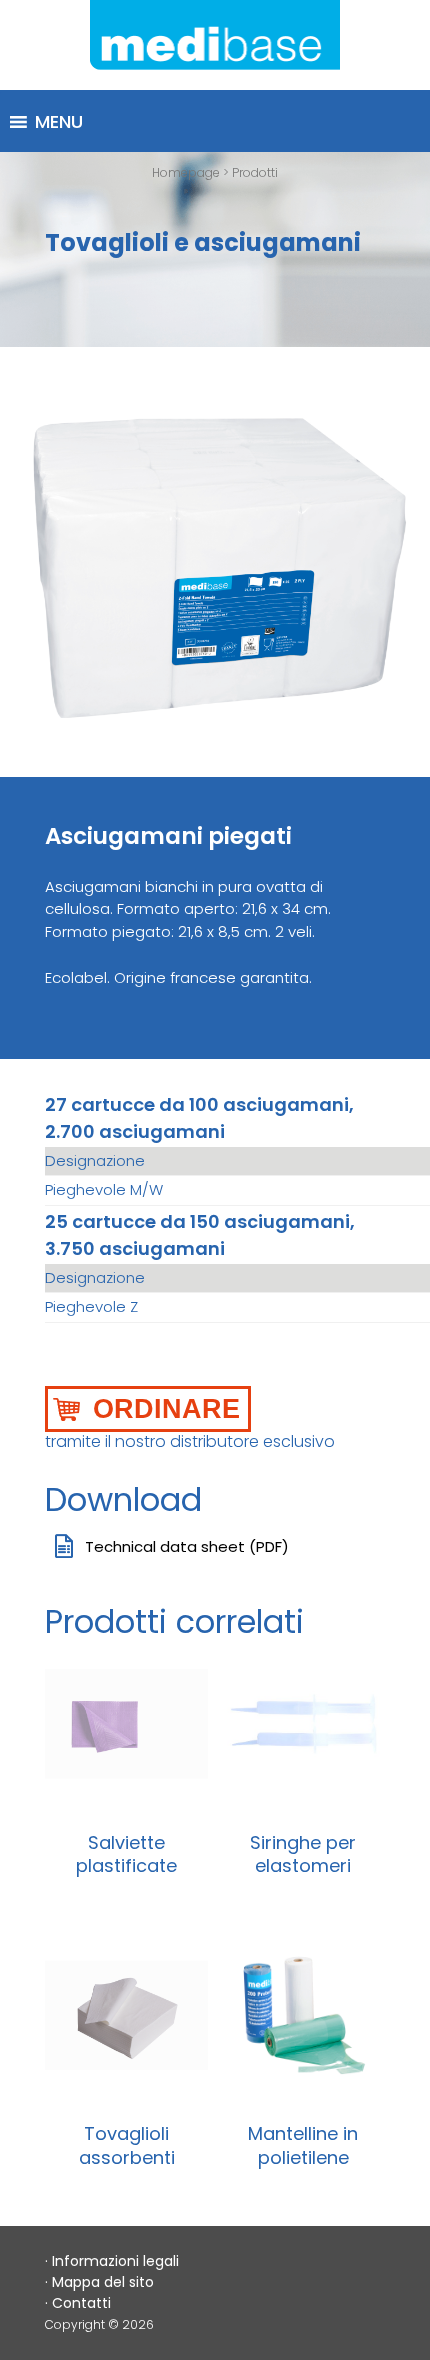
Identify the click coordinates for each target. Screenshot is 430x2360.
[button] (59, 122)
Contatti (81, 2303)
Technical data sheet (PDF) (187, 1546)
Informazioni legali (115, 2261)
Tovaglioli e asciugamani (203, 242)
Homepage (186, 172)
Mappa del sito (103, 2282)
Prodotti (255, 172)
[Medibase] (215, 45)
